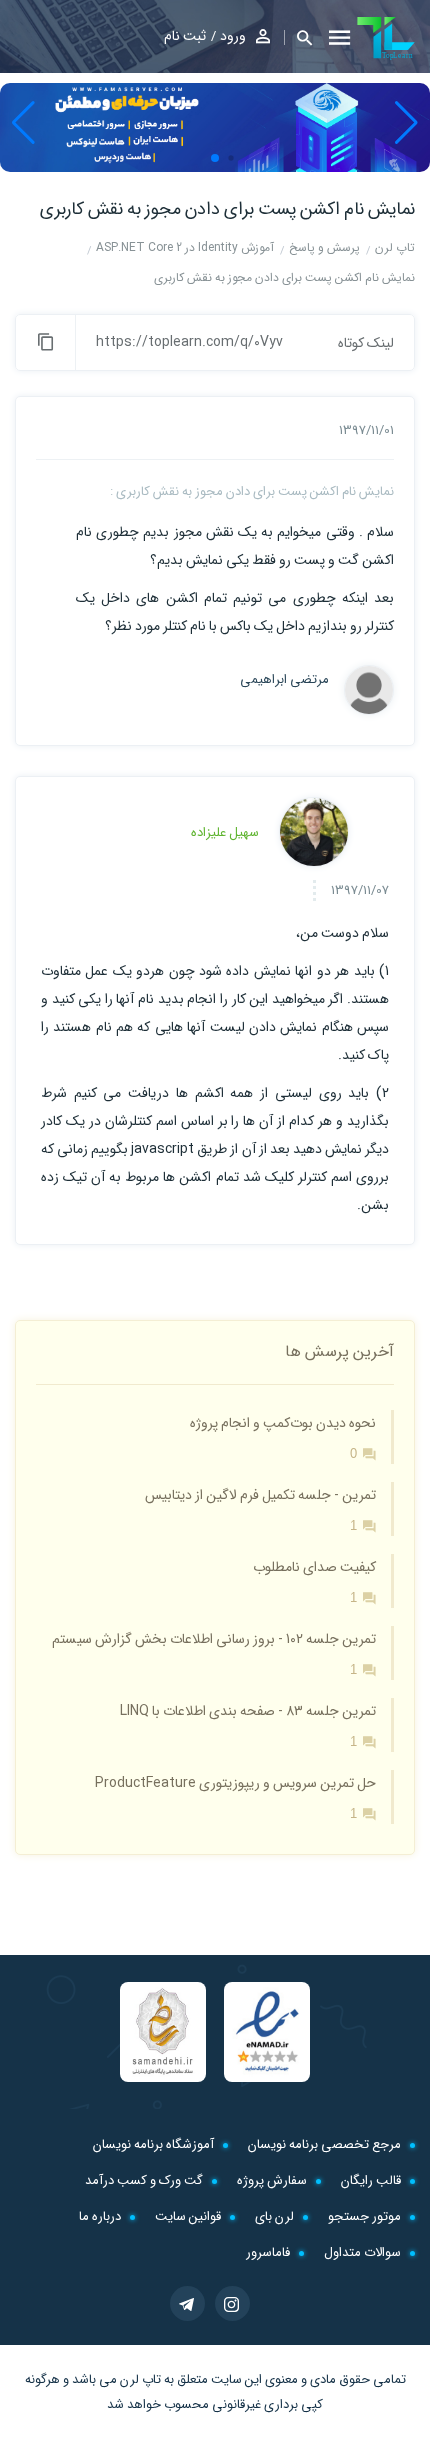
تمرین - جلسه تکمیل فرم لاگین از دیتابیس (260, 1495)
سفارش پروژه (272, 2180)
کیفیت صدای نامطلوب (314, 1567)
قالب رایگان (371, 2180)
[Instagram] (232, 2303)
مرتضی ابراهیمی (284, 680)
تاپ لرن (140, 2379)
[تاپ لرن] (386, 38)
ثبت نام (185, 36)
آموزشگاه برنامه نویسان (153, 2144)
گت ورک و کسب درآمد (144, 2180)
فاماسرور (268, 2252)
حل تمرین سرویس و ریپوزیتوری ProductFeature (235, 1783)
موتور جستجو (364, 2216)
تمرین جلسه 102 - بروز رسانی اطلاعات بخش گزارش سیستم (214, 1639)
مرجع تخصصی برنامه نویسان (324, 2144)
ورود (233, 36)
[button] (298, 37)
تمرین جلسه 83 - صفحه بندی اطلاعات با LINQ (248, 1711)
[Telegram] (187, 2303)
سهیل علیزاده (225, 832)
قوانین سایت (188, 2216)
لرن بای (274, 2216)
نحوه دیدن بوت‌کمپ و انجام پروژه (283, 1423)
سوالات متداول (362, 2252)
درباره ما (100, 2216)
